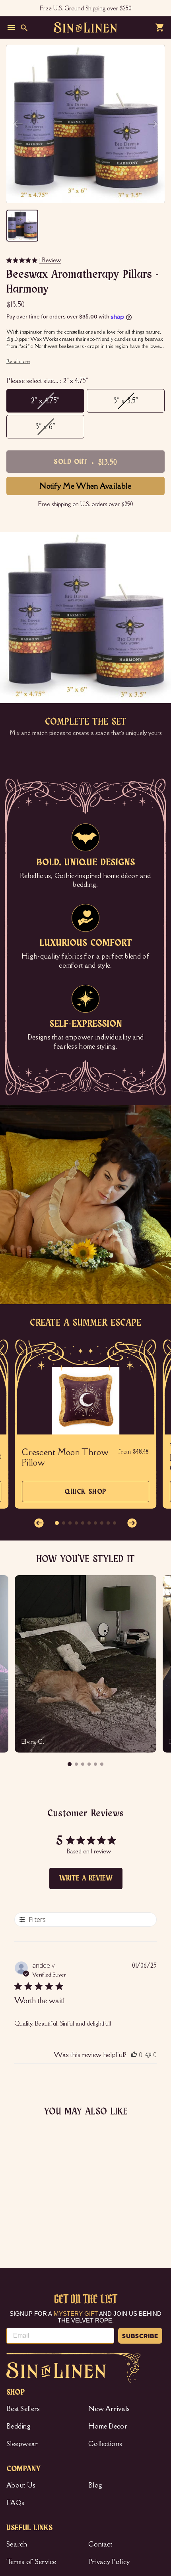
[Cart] (160, 28)
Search (17, 2544)
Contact (100, 2544)
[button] (39, 1523)
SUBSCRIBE (140, 2336)
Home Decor (108, 2426)
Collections (105, 2444)
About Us (21, 2485)
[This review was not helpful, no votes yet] (148, 2055)
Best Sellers (23, 2409)
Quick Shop (85, 1495)
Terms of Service (31, 2562)
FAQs (15, 2503)
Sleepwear (22, 2444)
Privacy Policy (109, 2562)
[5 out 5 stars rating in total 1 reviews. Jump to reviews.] (14, 2217)
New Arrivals (109, 2409)
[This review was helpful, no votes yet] (134, 2055)
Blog (95, 2485)
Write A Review (86, 1878)
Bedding (18, 2426)
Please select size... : (47, 381)
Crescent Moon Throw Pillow (65, 1458)
